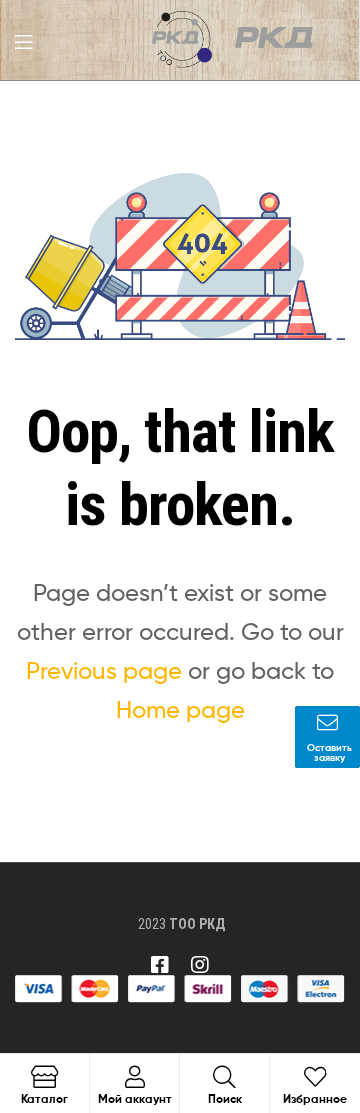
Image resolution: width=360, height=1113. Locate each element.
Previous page (104, 670)
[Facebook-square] (160, 965)
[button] (327, 737)
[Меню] (23, 40)
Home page (180, 709)
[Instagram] (200, 965)
